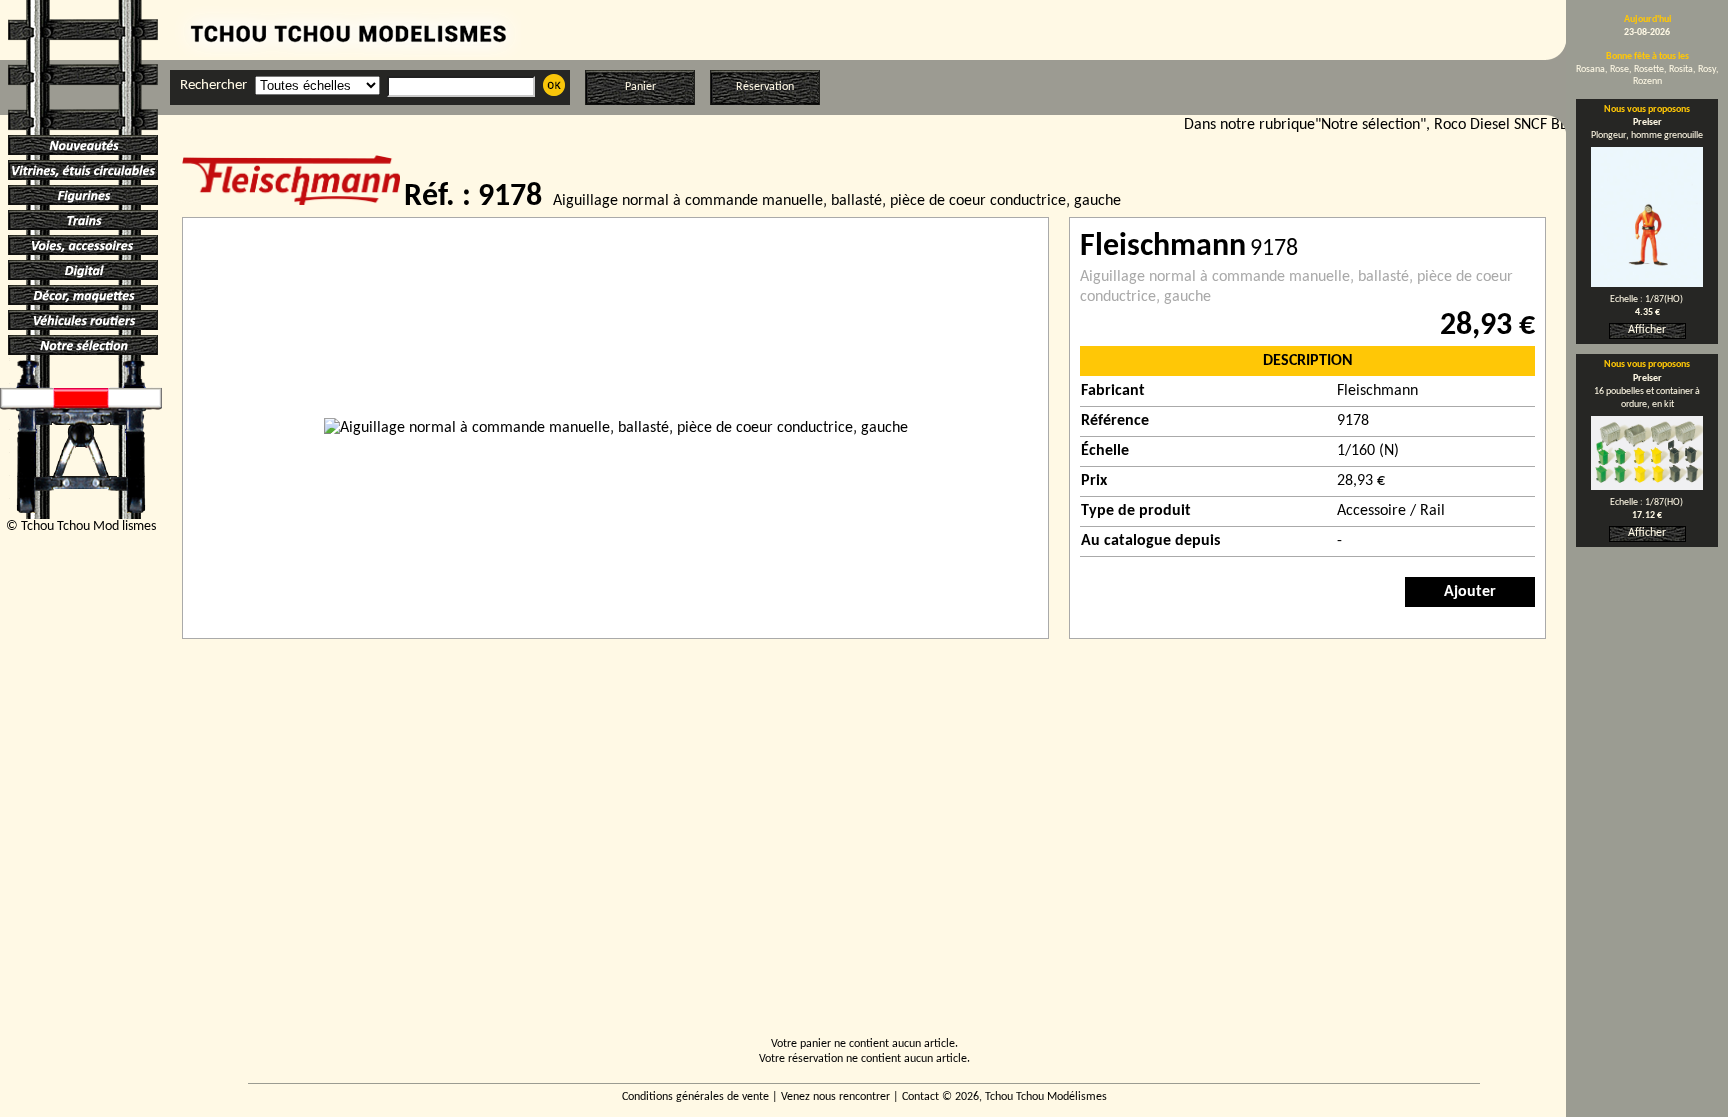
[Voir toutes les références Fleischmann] (293, 201)
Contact (920, 1097)
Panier (640, 87)
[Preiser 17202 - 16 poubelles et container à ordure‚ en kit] (1647, 486)
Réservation (765, 87)
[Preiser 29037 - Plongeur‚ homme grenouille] (1647, 283)
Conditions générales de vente (695, 1097)
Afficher (1647, 330)
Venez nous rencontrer (835, 1097)
